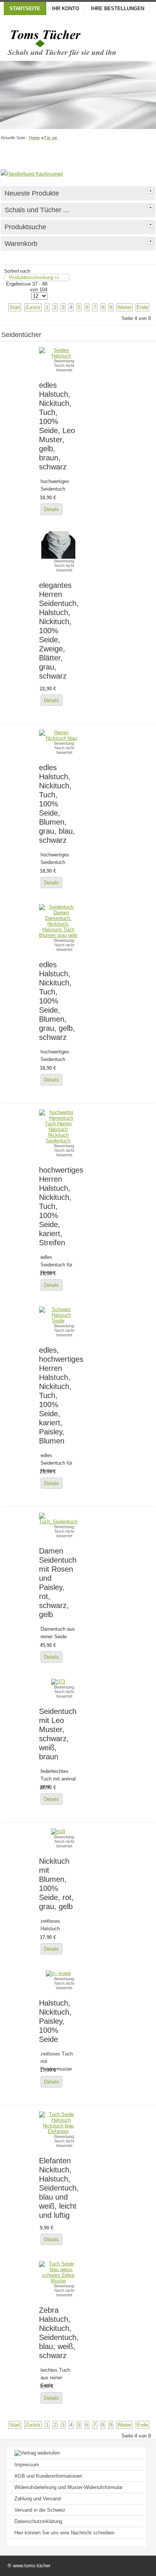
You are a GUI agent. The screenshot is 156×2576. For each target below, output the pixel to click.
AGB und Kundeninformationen (48, 2476)
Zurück (33, 307)
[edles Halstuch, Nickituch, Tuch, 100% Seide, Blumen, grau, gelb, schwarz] (58, 935)
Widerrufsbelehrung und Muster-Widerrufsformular (69, 2487)
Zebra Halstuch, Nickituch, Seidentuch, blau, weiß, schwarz (59, 2333)
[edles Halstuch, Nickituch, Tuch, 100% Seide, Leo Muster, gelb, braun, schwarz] (58, 356)
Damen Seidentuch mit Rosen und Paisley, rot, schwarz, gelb (58, 1582)
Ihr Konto (66, 9)
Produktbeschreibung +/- (34, 278)
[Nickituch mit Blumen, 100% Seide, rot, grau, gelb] (58, 1831)
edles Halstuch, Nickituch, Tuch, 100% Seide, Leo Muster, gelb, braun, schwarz (57, 426)
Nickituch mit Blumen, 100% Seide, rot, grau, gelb (56, 1884)
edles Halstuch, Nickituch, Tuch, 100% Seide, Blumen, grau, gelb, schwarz (57, 1001)
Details (51, 509)
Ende (142, 307)
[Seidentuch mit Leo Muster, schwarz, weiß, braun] (58, 1682)
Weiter (124, 307)
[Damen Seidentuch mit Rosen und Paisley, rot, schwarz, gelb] (58, 1522)
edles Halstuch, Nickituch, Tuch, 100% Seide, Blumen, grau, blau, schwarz (57, 804)
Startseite (25, 9)
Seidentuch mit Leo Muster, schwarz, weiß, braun (58, 1734)
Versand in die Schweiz (40, 2510)
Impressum (27, 2465)
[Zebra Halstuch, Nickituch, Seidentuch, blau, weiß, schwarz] (58, 2281)
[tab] (151, 190)
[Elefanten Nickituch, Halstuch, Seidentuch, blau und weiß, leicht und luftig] (58, 2131)
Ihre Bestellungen (118, 9)
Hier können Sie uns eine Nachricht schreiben (64, 2533)
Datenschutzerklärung (38, 2521)
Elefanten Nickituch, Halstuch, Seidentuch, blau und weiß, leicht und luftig (59, 2188)
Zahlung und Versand (37, 2499)
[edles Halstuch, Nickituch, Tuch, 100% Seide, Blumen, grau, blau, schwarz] (58, 738)
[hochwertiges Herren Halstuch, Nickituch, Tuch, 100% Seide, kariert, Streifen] (58, 1152)
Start (15, 307)
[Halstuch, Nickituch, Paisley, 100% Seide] (58, 1973)
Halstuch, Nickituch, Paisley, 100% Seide (55, 2021)
